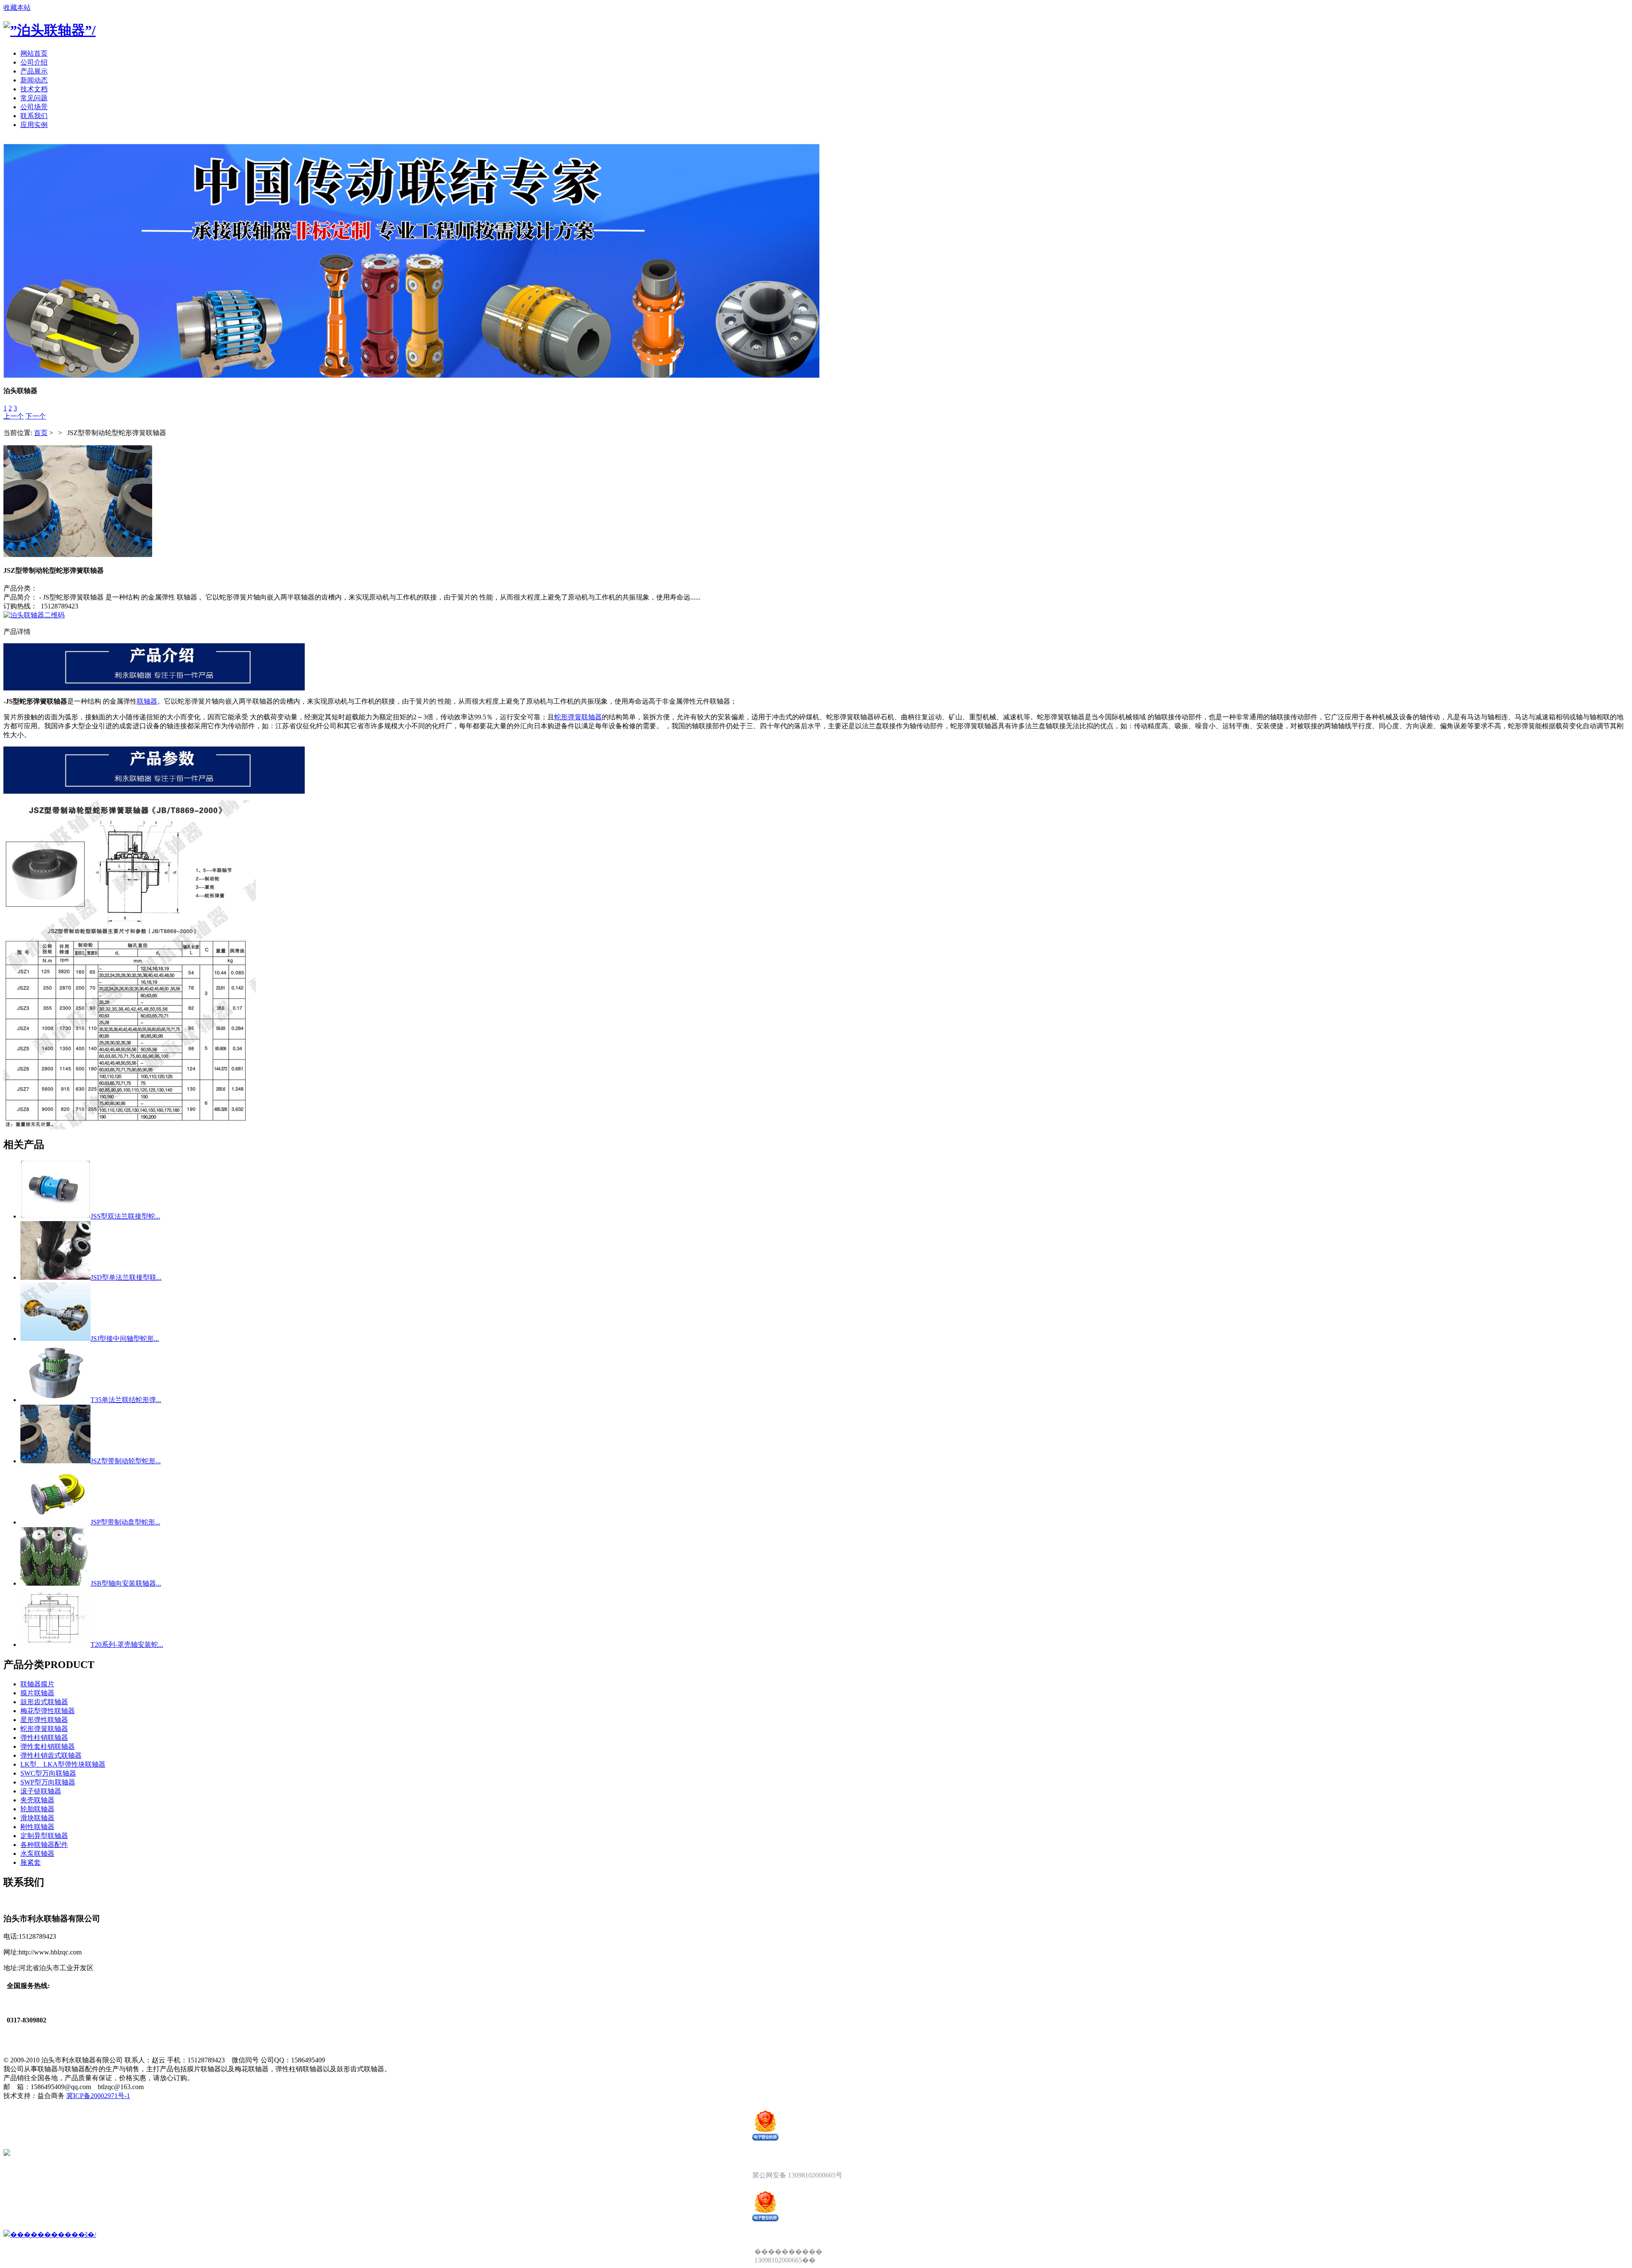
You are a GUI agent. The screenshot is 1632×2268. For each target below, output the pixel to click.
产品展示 (34, 71)
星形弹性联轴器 (44, 1720)
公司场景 (34, 107)
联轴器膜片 (37, 1684)
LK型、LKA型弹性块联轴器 (63, 1764)
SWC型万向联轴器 (48, 1773)
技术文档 (34, 89)
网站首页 (34, 53)
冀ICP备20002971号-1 (98, 2096)
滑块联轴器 (37, 1818)
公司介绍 (34, 62)
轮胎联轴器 (37, 1809)
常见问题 (34, 98)
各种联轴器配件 (44, 1845)
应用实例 (34, 125)
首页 (41, 433)
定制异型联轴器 (44, 1836)
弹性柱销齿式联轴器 (51, 1755)
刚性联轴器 (37, 1827)
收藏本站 (17, 7)
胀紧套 (31, 1862)
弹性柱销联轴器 (44, 1738)
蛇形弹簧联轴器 (578, 717)
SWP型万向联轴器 (48, 1782)
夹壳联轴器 (37, 1800)
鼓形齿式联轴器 (44, 1702)
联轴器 (147, 701)
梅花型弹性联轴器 (48, 1711)
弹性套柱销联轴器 (48, 1746)
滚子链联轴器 (41, 1791)
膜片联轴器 (37, 1693)
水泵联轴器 (37, 1854)
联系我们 (34, 116)
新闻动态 (34, 80)
